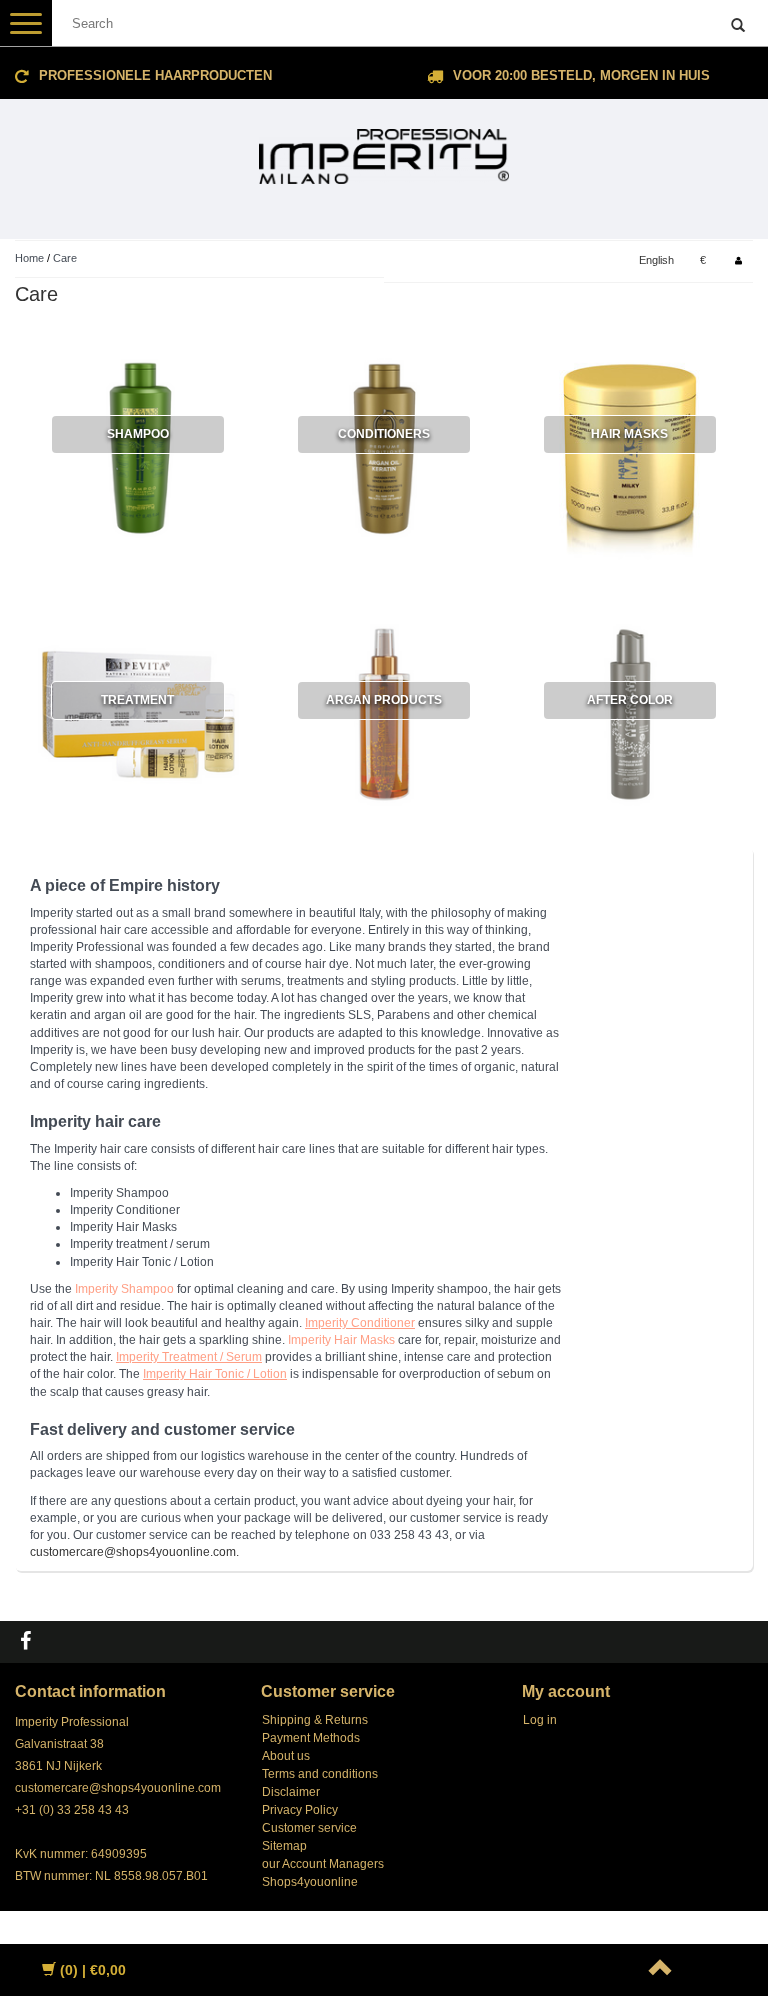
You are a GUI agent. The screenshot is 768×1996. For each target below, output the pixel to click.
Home (29, 258)
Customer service (309, 1828)
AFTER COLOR (630, 700)
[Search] (738, 26)
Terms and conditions (320, 1774)
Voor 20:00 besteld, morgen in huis (581, 75)
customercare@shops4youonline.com (118, 1788)
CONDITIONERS (384, 434)
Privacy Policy (300, 1810)
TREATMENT (137, 700)
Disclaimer (291, 1792)
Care (65, 258)
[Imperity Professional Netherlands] (384, 148)
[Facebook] (28, 1642)
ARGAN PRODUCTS (384, 700)
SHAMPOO (138, 434)
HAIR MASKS (629, 434)
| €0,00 (93, 1970)
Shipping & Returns (315, 1720)
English (656, 260)
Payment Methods (311, 1738)
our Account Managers (323, 1864)
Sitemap (284, 1846)
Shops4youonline (310, 1882)
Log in (540, 1720)
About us (286, 1756)
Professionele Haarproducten (155, 75)
